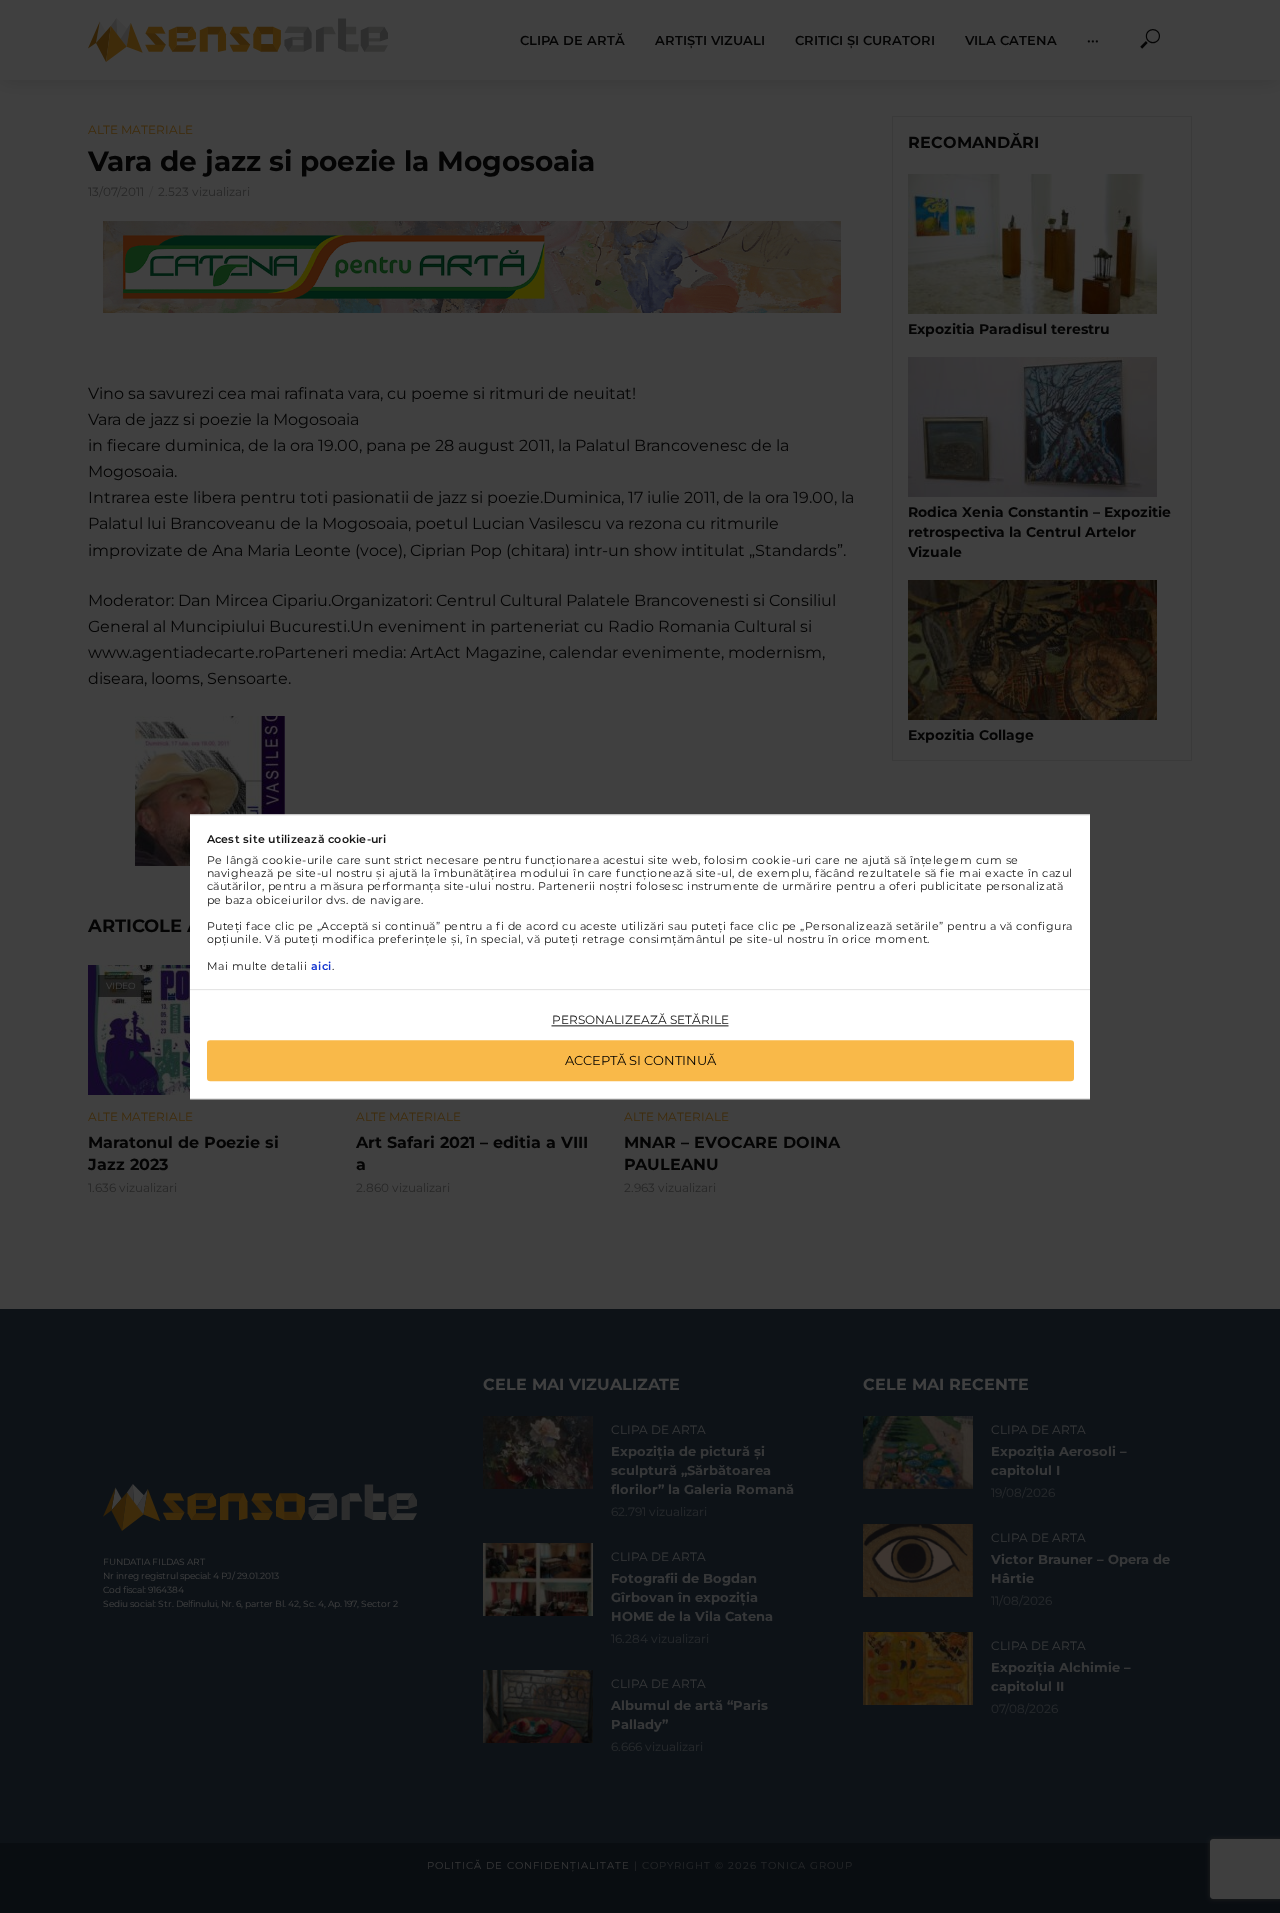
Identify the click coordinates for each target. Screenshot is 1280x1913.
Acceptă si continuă (640, 1060)
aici (321, 966)
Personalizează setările (640, 1020)
